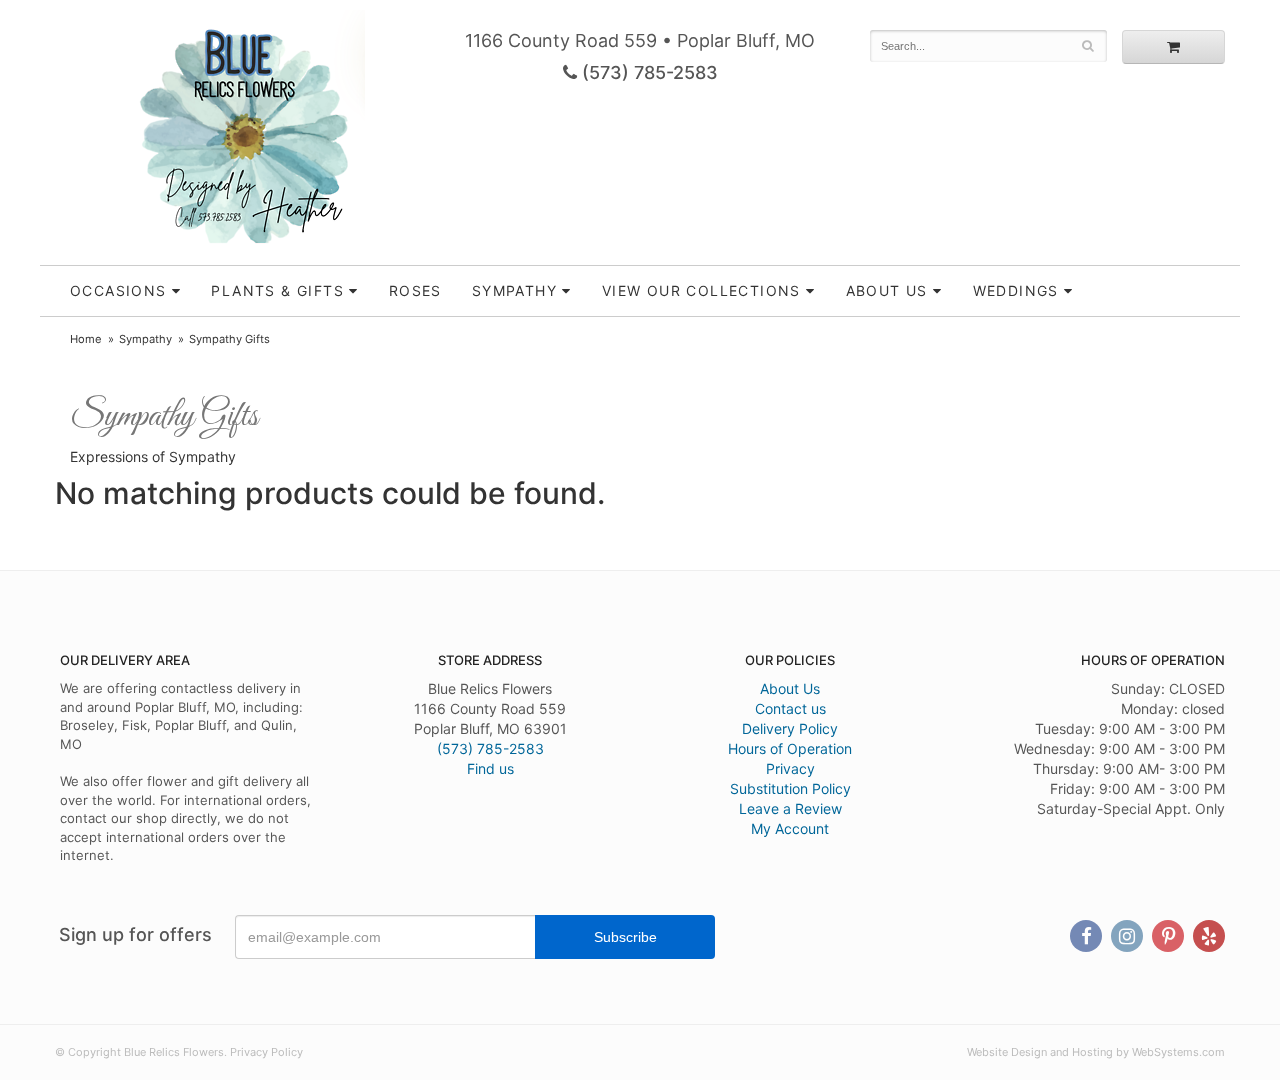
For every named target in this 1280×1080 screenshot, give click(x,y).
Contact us (790, 708)
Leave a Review (790, 808)
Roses (415, 290)
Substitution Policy (790, 788)
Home (86, 339)
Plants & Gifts (277, 290)
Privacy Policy (266, 1052)
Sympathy (514, 290)
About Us (790, 688)
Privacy (790, 768)
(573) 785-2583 (647, 72)
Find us (490, 768)
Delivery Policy (790, 728)
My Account (790, 828)
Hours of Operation (790, 748)
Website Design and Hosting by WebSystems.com (1096, 1052)
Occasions (118, 290)
